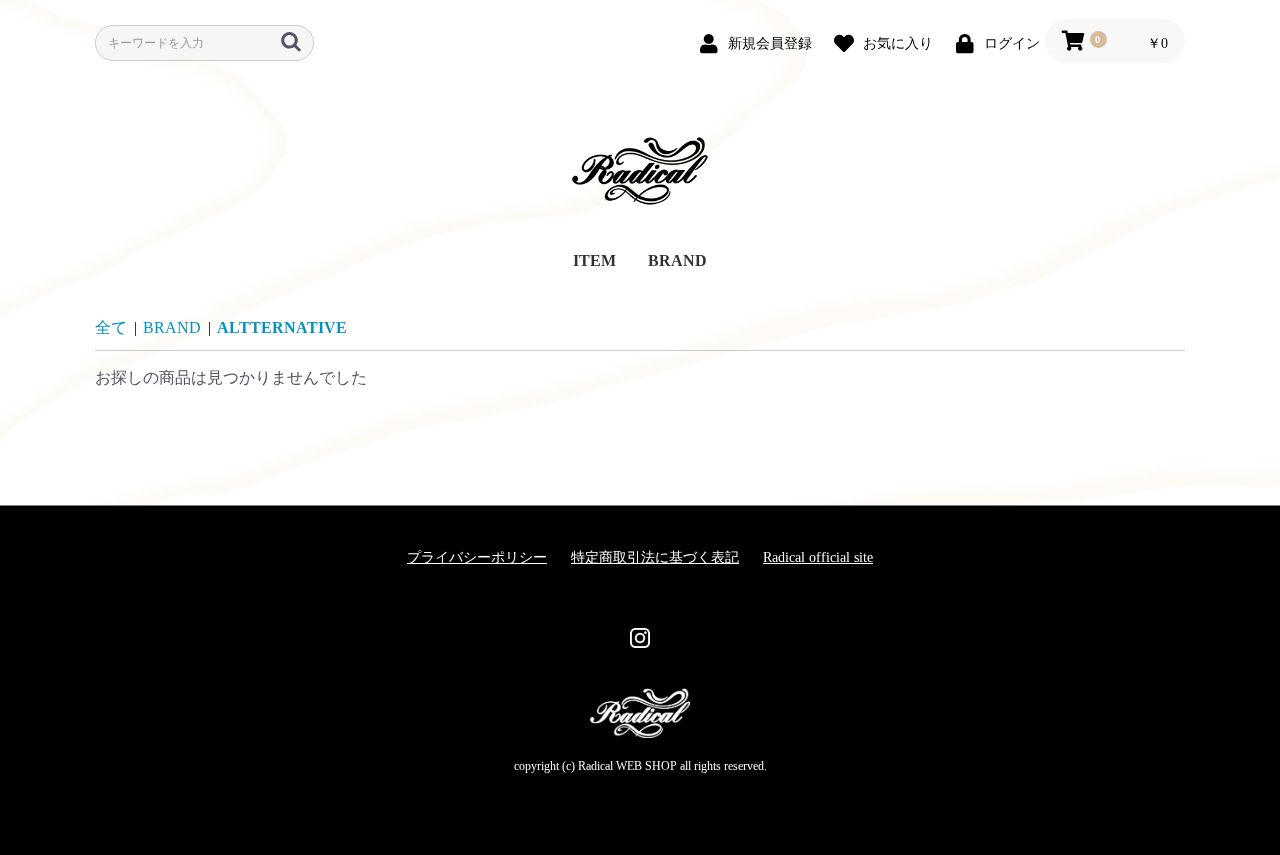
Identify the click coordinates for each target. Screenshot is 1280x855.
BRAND (677, 260)
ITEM (594, 260)
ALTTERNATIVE (282, 327)
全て (111, 327)
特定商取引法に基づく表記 (655, 557)
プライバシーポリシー (477, 557)
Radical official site (818, 557)
